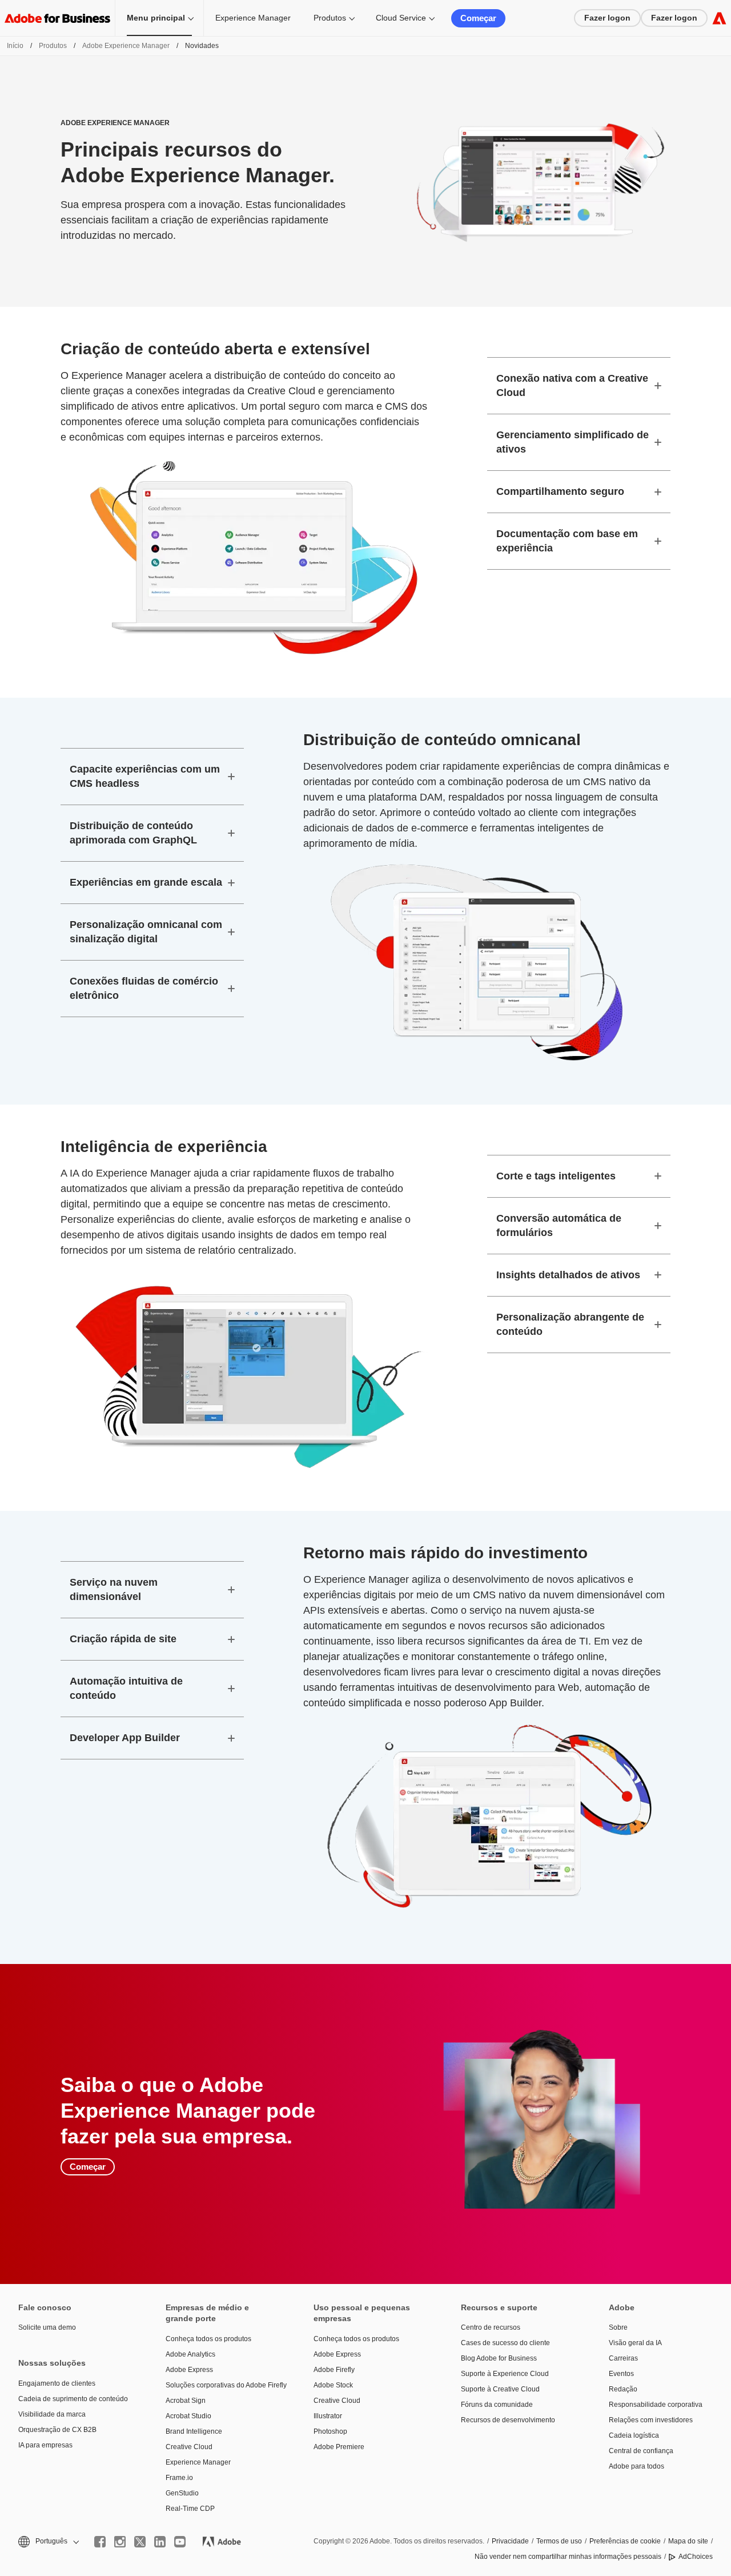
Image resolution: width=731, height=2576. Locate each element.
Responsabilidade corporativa (656, 2405)
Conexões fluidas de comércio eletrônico (144, 988)
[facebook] (100, 2542)
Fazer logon (607, 18)
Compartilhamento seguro (560, 491)
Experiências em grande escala (146, 882)
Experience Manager (253, 18)
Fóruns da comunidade (497, 2405)
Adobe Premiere (339, 2447)
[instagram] (120, 2542)
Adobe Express (189, 2370)
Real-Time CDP (190, 2509)
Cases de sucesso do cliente (505, 2343)
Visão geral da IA (635, 2343)
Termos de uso (559, 2541)
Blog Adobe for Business (499, 2358)
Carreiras (623, 2358)
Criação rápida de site (123, 1639)
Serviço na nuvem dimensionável (114, 1589)
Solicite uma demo (47, 2327)
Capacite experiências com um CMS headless (145, 776)
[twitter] (140, 2542)
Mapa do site (688, 2541)
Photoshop (330, 2431)
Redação (623, 2389)
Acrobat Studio (188, 2416)
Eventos (621, 2374)
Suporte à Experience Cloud (505, 2374)
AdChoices (696, 2557)
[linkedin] (160, 2542)
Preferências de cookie (625, 2541)
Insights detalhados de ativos (568, 1275)
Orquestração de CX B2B (57, 2430)
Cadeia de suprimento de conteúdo (73, 2399)
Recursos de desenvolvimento (508, 2420)
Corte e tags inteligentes (556, 1176)
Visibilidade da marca (52, 2414)
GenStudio (182, 2493)
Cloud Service (401, 18)
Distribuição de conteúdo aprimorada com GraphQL (133, 833)
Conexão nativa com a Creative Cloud (572, 385)
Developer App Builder (125, 1738)
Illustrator (328, 2416)
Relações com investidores (651, 2420)
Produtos (330, 18)
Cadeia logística (634, 2435)
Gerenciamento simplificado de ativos (573, 442)
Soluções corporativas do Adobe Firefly (222, 2385)
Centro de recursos (491, 2327)
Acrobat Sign (186, 2401)
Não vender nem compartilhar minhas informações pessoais (568, 2557)
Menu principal (156, 18)
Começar (478, 18)
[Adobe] (719, 18)
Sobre (618, 2327)
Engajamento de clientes (57, 2383)
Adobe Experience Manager (126, 46)
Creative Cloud (189, 2447)
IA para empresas (45, 2445)
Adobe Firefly (334, 2370)
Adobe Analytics (190, 2354)
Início (15, 46)
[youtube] (180, 2542)
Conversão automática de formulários (559, 1225)
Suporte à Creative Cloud (500, 2389)
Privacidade (510, 2541)
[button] (48, 2541)
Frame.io (179, 2478)
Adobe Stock (333, 2385)
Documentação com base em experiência (567, 541)
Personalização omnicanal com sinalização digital (146, 932)
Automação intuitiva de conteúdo (126, 1688)
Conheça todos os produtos (208, 2339)
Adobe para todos (636, 2466)
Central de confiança (641, 2451)
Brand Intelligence (194, 2431)
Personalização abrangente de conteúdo (570, 1324)
